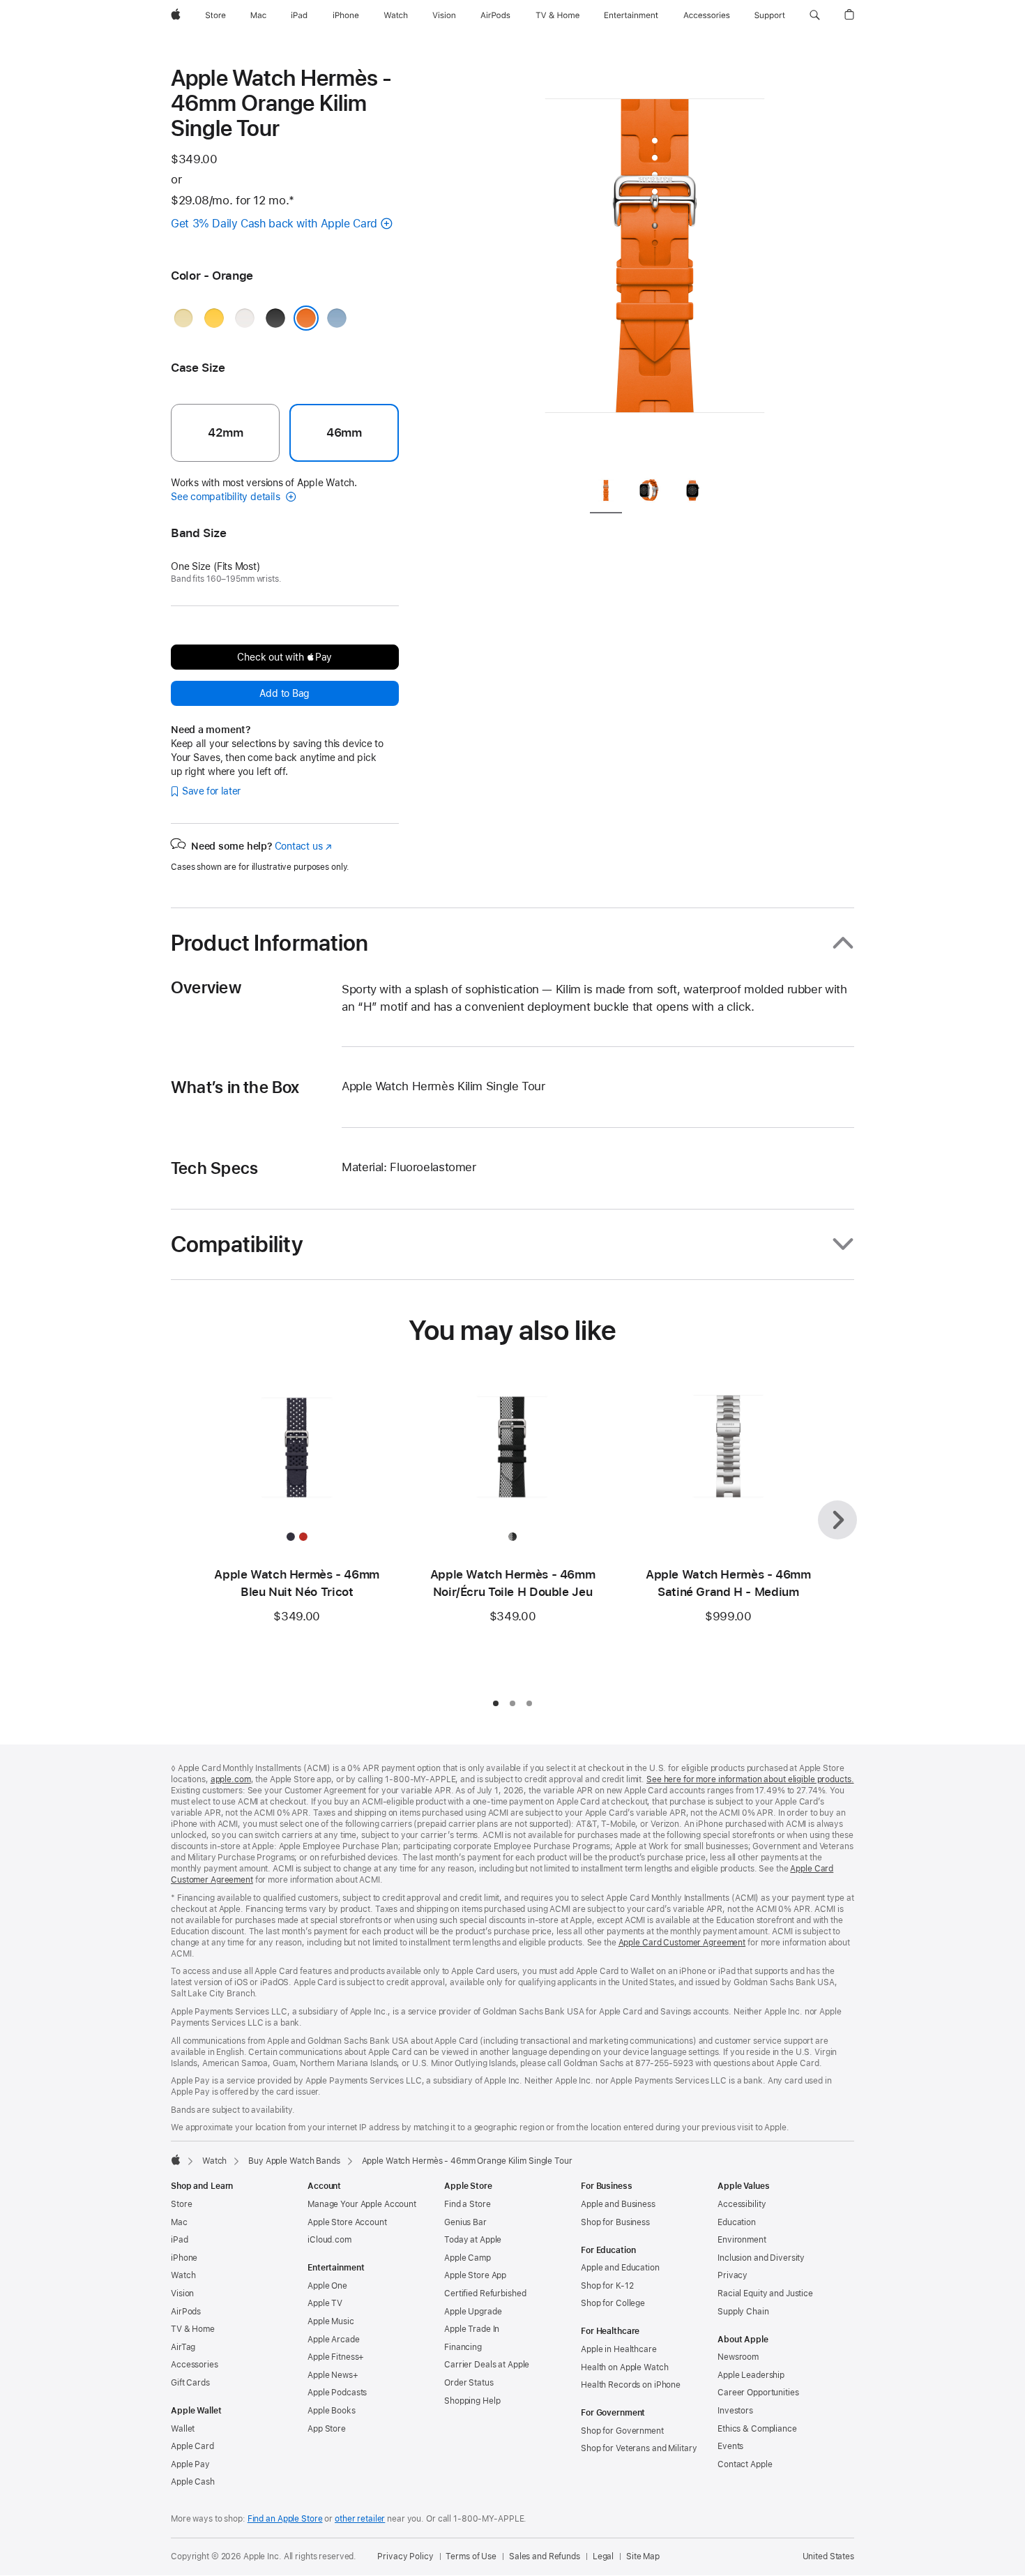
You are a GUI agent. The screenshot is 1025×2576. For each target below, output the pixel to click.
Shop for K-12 (607, 2286)
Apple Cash (193, 2482)
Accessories (195, 2365)
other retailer (360, 2519)
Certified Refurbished (485, 2293)
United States (828, 2556)
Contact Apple (745, 2464)
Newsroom (738, 2357)
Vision (182, 2293)
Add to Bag (284, 693)
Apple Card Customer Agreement (682, 1943)
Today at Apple (473, 2240)
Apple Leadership (751, 2375)
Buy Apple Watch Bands (294, 2161)
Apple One (327, 2286)
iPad (180, 2240)
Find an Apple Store (285, 2519)
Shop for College (613, 2303)
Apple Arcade (334, 2340)
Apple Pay (190, 2464)
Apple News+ (333, 2375)
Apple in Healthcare (619, 2349)
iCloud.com (329, 2240)
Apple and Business (618, 2204)
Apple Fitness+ (336, 2357)
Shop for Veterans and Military (639, 2448)
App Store (327, 2429)
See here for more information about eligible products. (750, 1779)
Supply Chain (743, 2312)
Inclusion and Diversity (761, 2258)
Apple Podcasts (337, 2393)
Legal (603, 2556)
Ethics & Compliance (757, 2429)
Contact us (303, 846)
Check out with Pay (284, 657)
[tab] (606, 494)
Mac (179, 2222)
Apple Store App (475, 2275)
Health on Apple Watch (624, 2367)
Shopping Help (472, 2401)
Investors (735, 2411)
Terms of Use (471, 2556)
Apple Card (192, 2446)
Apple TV (325, 2303)
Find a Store (468, 2204)
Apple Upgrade (473, 2312)
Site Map (643, 2556)
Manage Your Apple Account (362, 2204)
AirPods (186, 2312)
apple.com (231, 1779)
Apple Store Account (347, 2222)
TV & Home (193, 2329)
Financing (463, 2347)
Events (730, 2446)
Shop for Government (622, 2431)
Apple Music (331, 2321)
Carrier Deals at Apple (487, 2365)
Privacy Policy (405, 2556)
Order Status (469, 2383)
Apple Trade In (472, 2329)
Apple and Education (620, 2268)
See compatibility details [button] (227, 497)
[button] (815, 15)
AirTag (183, 2347)
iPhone (184, 2258)
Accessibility (742, 2204)
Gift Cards (190, 2383)
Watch (214, 2161)
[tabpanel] (655, 265)
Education (737, 2222)
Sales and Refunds (545, 2556)
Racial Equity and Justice (765, 2293)
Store (181, 2204)
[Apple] (176, 2160)
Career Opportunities (758, 2393)
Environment (742, 2240)
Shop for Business (615, 2222)
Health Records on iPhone (631, 2385)
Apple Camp (468, 2258)
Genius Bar (465, 2222)
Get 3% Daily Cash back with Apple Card (274, 224)
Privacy (732, 2275)
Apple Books (332, 2411)
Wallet (183, 2429)
